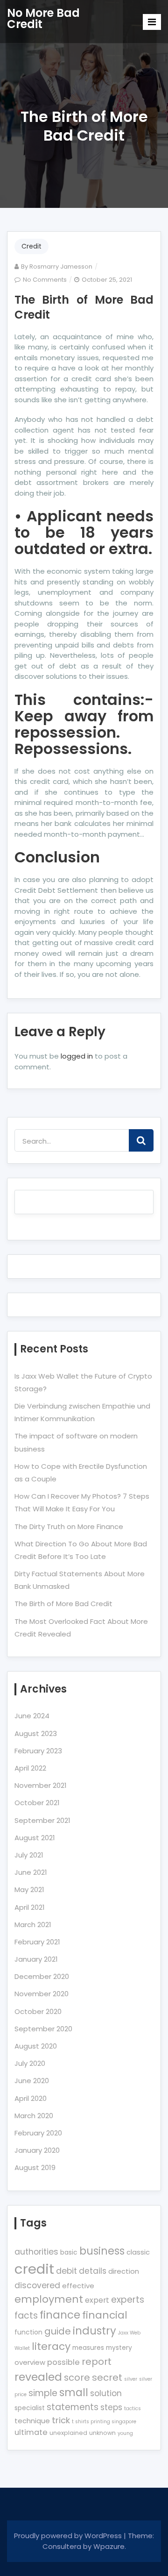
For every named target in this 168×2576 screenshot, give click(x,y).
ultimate (31, 2432)
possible (63, 2362)
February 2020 (38, 2133)
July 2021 (29, 1855)
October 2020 (38, 2011)
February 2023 (38, 1751)
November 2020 (42, 1994)
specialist (30, 2408)
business (102, 2251)
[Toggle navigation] (152, 22)
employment (49, 2299)
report (97, 2362)
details (93, 2271)
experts (128, 2300)
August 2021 (35, 1838)
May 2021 (29, 1889)
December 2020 (42, 1976)
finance (60, 2315)
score (77, 2377)
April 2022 (30, 1768)
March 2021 (33, 1925)
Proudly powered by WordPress (69, 2536)
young (125, 2433)
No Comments (45, 280)
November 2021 (41, 1785)
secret (107, 2377)
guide (58, 2331)
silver (131, 2379)
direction (124, 2271)
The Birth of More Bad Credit (84, 307)
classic (138, 2252)
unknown (102, 2433)
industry (94, 2331)
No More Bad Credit (43, 18)
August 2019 (35, 2167)
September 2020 (43, 2029)
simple (43, 2393)
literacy (51, 2346)
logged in (77, 1056)
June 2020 (32, 2081)
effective (78, 2286)
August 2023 (36, 1733)
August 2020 (36, 2046)
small (74, 2393)
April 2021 (30, 1907)
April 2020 (31, 2098)
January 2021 (36, 1959)
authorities (36, 2252)
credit (34, 2269)
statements (73, 2407)
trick (61, 2420)
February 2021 (37, 1942)
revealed (38, 2377)
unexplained (68, 2433)
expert (97, 2300)
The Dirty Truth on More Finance (69, 1526)
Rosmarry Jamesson (61, 267)
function (28, 2332)
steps (111, 2407)
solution (106, 2393)
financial (105, 2315)
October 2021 (37, 1803)
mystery (119, 2348)
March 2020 (34, 2116)
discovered (37, 2285)
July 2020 (30, 2063)
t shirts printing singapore (104, 2422)
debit (66, 2271)
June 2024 (32, 1716)
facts (26, 2316)
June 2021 (31, 1872)
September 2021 (42, 1820)
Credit (31, 246)
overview (30, 2362)
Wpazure (109, 2546)
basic (69, 2252)
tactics (133, 2409)
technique (32, 2421)
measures (88, 2348)
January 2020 (37, 2150)
